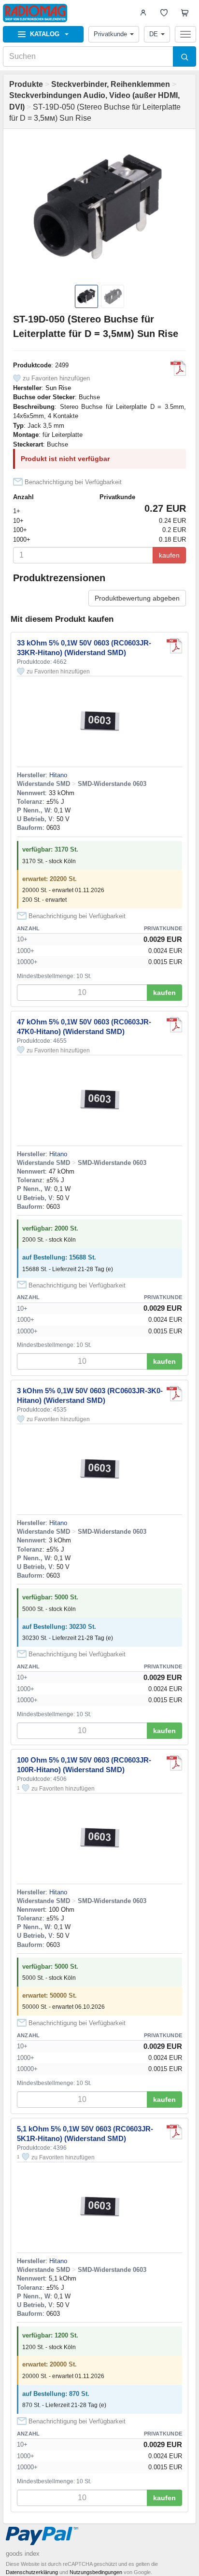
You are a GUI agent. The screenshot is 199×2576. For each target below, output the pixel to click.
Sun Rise (58, 388)
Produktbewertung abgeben (137, 598)
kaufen (169, 555)
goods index (23, 2554)
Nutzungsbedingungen (96, 2572)
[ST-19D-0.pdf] (178, 368)
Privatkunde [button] (110, 34)
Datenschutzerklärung (32, 2572)
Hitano (58, 775)
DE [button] (154, 34)
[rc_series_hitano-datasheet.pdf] (174, 646)
